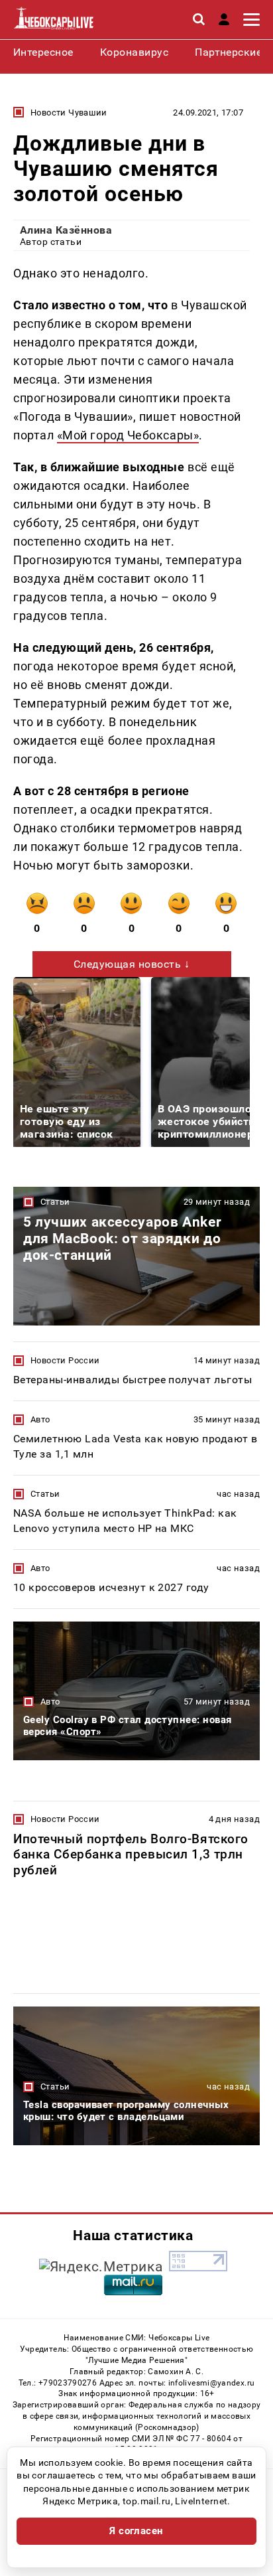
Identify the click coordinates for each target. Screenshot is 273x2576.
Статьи (55, 1202)
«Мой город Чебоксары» (128, 435)
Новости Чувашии (69, 113)
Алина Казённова (66, 230)
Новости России (65, 1360)
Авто (40, 1419)
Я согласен (136, 2531)
